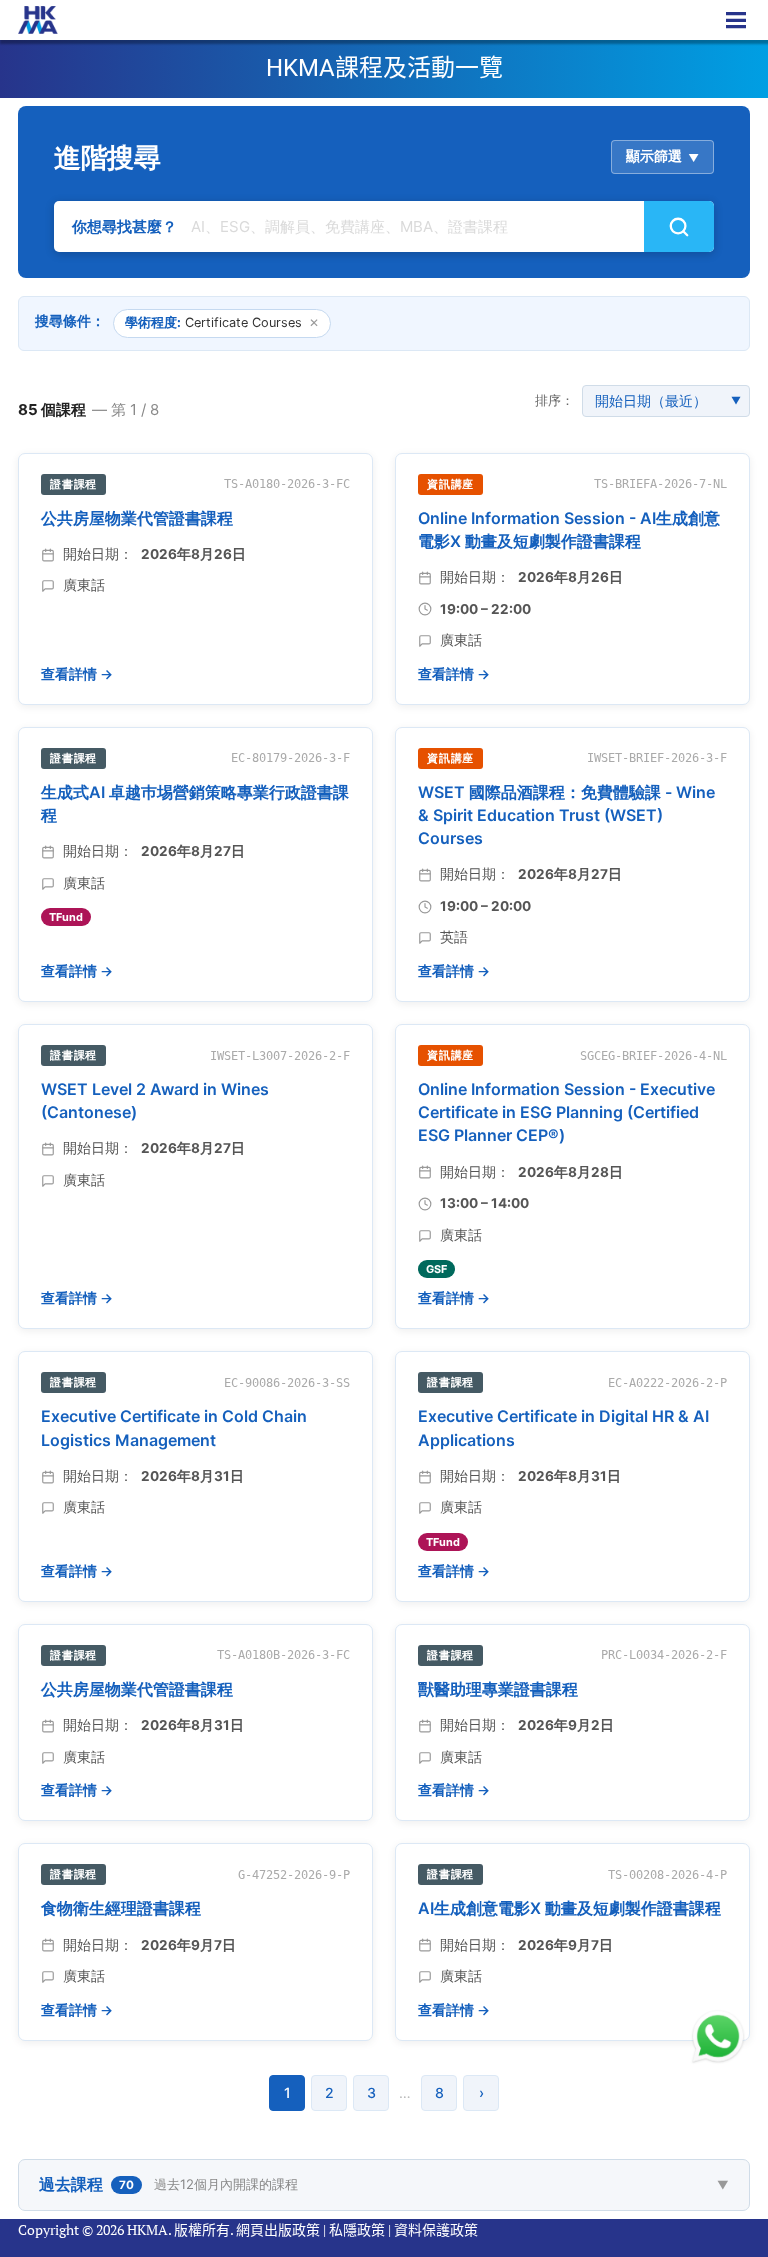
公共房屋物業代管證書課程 (137, 518)
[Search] (679, 226)
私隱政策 (357, 2229)
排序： (554, 400)
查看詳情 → (77, 674)
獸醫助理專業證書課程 (498, 1689)
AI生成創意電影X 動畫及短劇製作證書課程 (569, 1908)
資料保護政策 (436, 2229)
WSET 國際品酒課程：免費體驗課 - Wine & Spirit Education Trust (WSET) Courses (566, 815)
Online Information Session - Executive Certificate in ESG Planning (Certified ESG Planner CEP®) (566, 1112)
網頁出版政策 (278, 2229)
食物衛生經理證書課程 (121, 1908)
